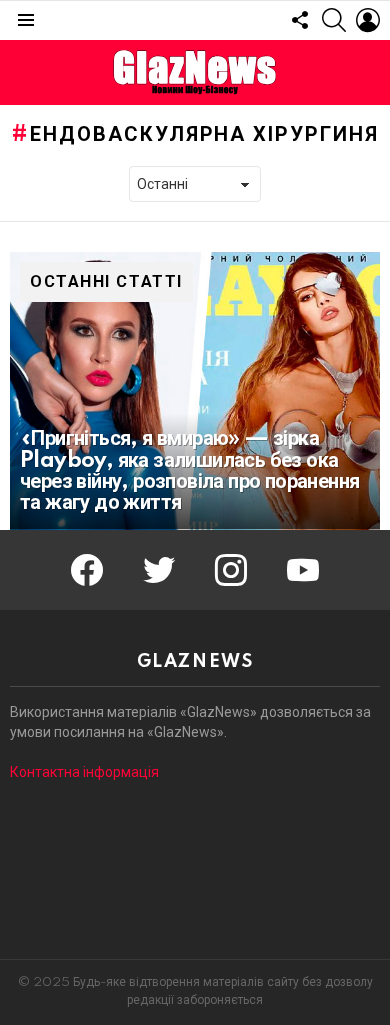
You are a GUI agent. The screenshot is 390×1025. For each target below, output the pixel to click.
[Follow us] (300, 20)
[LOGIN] (368, 20)
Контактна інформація (84, 772)
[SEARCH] (334, 20)
